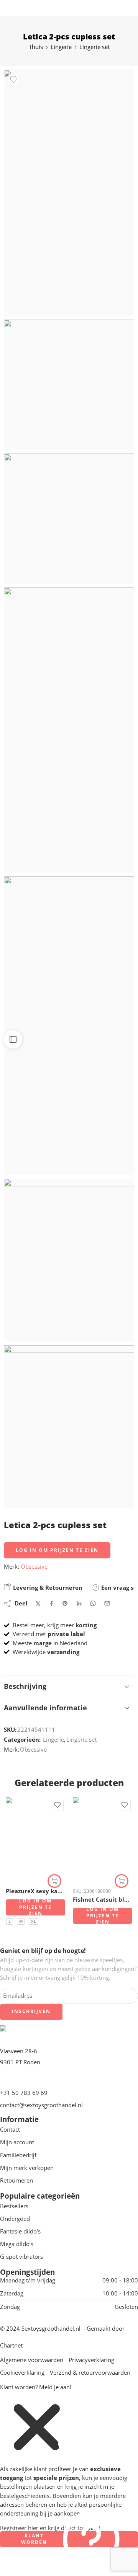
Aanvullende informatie (45, 1708)
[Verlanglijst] (14, 80)
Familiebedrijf (18, 2155)
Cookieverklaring (22, 2373)
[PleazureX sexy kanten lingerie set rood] (35, 1839)
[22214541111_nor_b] (69, 193)
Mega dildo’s (17, 2244)
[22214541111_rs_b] (69, 730)
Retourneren (16, 2180)
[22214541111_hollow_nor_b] (69, 1260)
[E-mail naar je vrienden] (107, 1603)
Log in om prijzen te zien (57, 1550)
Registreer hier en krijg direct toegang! (50, 2528)
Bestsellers (14, 2206)
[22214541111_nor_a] (69, 385)
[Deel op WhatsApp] (93, 1603)
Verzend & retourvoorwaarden (90, 2373)
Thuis (36, 47)
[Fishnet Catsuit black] (103, 1839)
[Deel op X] (38, 1604)
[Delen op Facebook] (52, 1603)
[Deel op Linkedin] (79, 1604)
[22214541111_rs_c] (69, 1026)
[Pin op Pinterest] (65, 1604)
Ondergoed (15, 2219)
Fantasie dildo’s (20, 2231)
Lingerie (61, 47)
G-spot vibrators (21, 2257)
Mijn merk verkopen (27, 2168)
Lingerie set (94, 47)
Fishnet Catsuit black (103, 1899)
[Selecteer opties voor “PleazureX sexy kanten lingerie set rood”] (54, 1881)
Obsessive (34, 1567)
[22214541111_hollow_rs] (69, 1427)
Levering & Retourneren (47, 1587)
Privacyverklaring (91, 2360)
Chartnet (11, 2345)
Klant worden (34, 2539)
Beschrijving (25, 1686)
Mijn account (17, 2142)
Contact (10, 2130)
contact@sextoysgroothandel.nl (41, 2105)
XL (34, 1921)
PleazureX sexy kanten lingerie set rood (35, 1891)
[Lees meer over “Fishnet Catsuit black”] (122, 1881)
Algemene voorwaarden (32, 2360)
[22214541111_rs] (69, 519)
